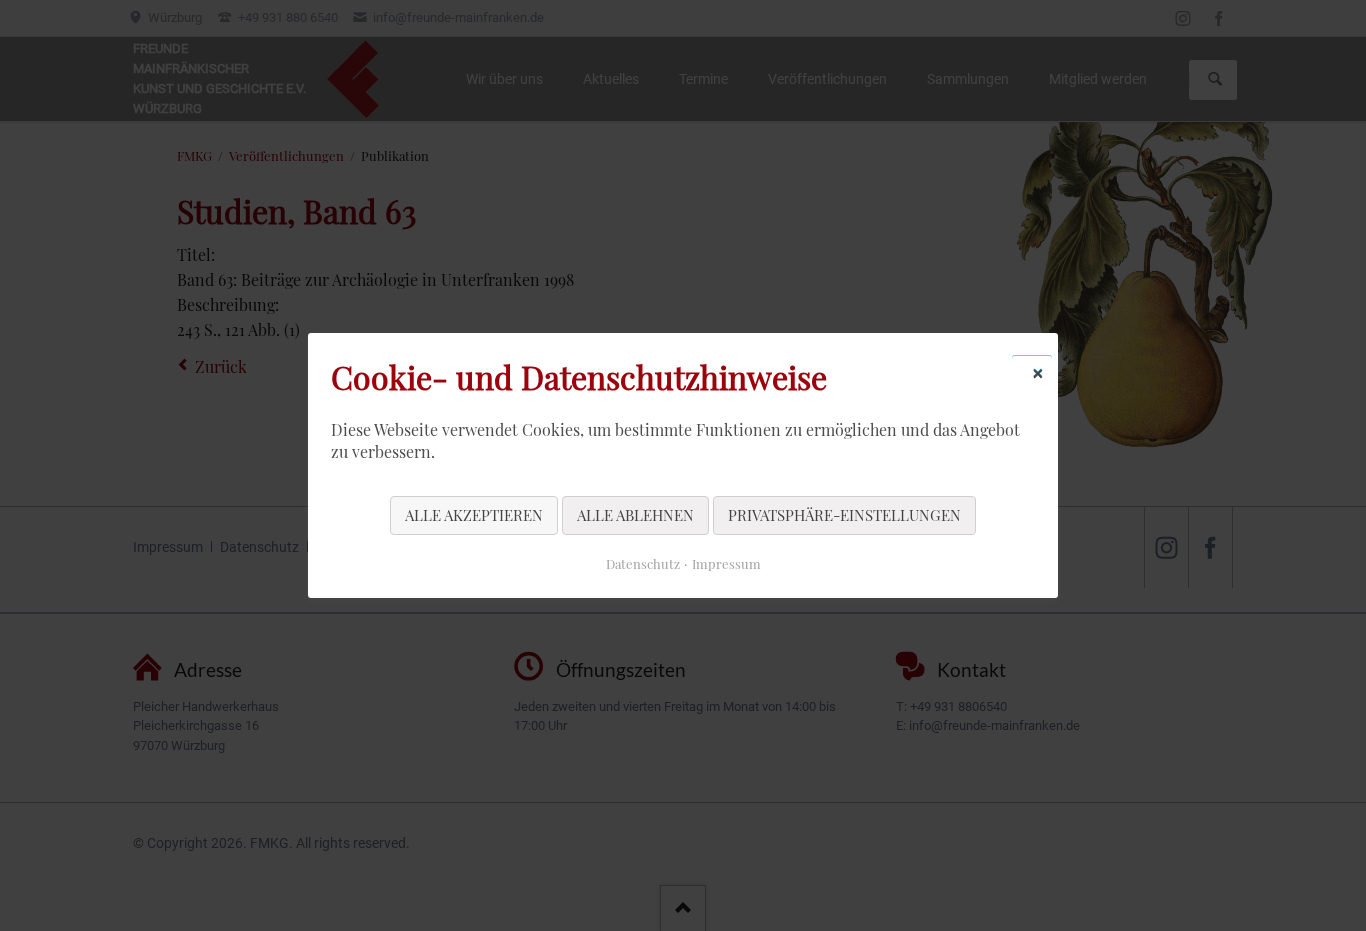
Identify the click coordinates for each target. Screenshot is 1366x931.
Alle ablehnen (635, 515)
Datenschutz (643, 563)
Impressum (726, 563)
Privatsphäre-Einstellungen (844, 515)
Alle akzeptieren (474, 515)
